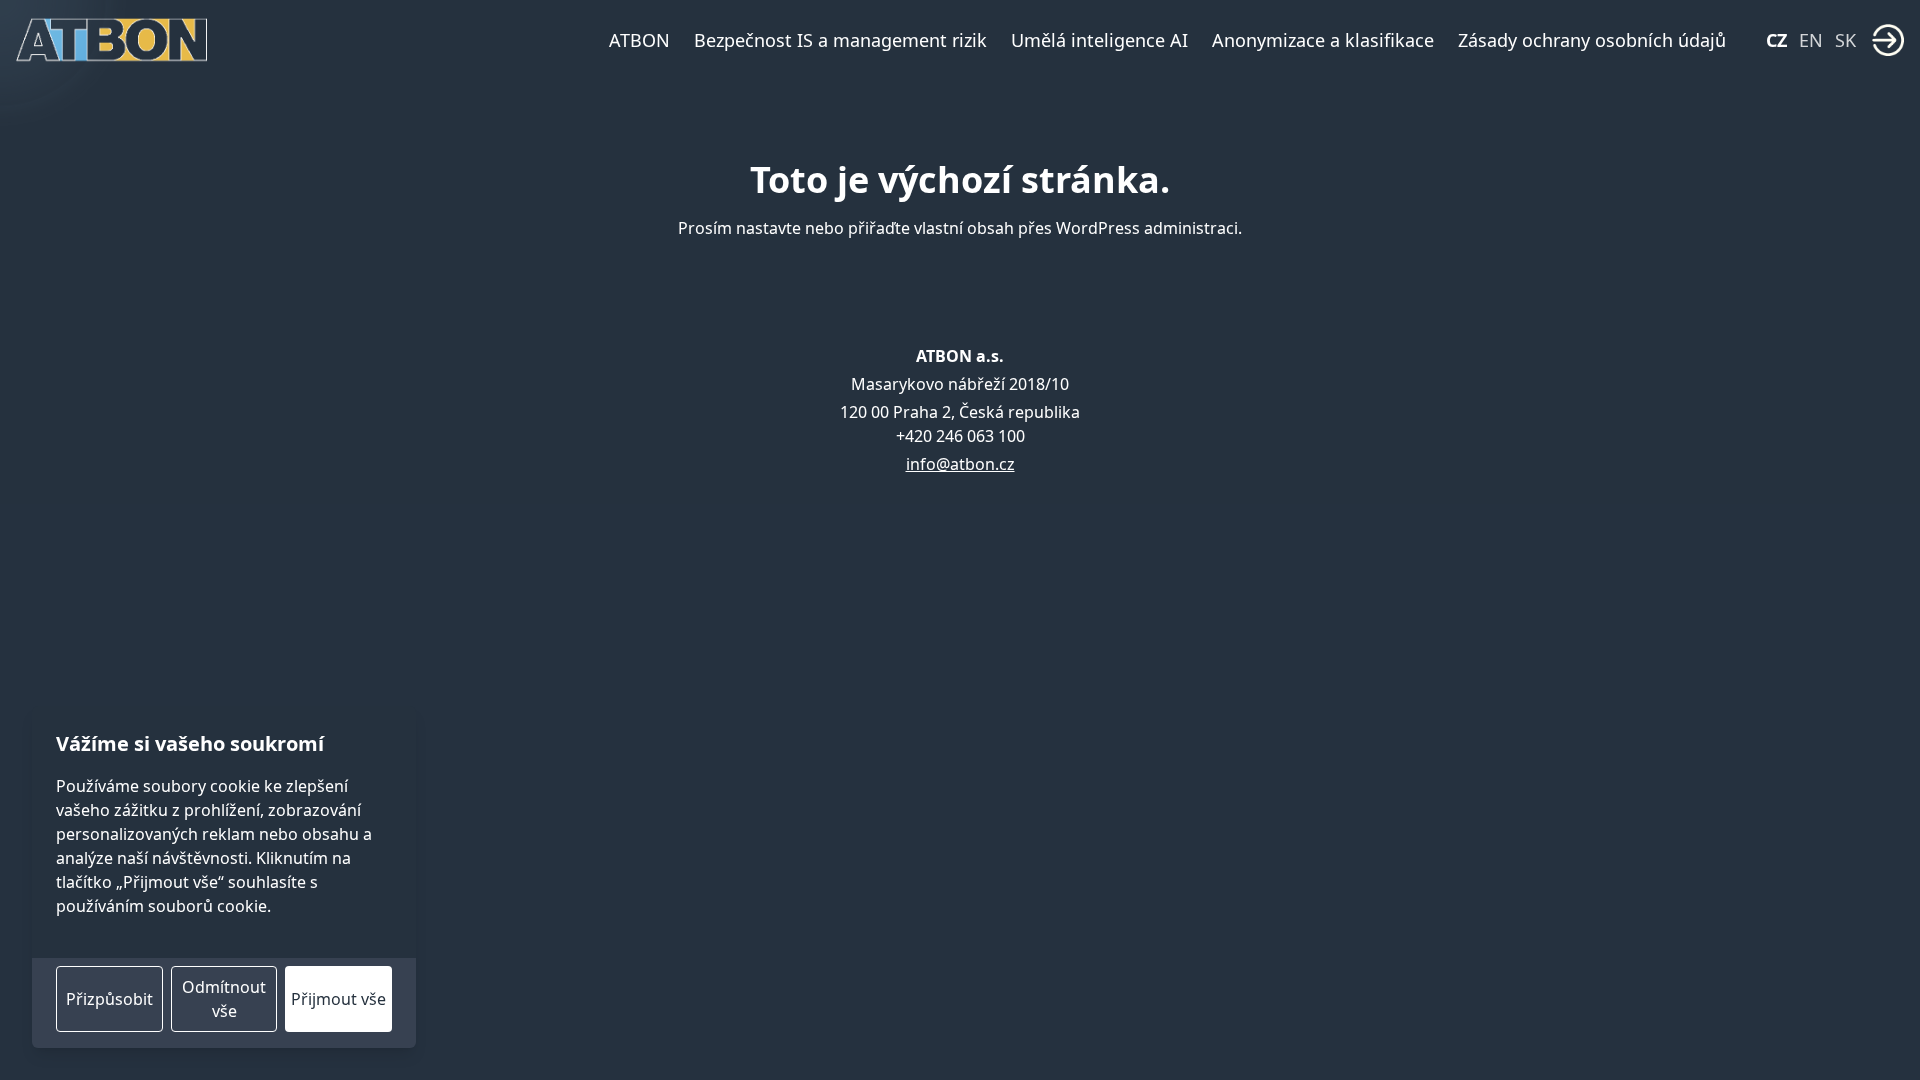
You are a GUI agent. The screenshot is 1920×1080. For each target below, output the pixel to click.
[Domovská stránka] (111, 40)
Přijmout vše (338, 999)
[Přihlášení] (1888, 40)
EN (1811, 40)
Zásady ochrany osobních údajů (1592, 40)
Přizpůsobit (109, 999)
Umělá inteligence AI (1099, 40)
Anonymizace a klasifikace (1323, 40)
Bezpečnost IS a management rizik (840, 40)
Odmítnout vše (224, 999)
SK (1845, 40)
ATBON (639, 40)
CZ (1776, 40)
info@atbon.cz (960, 464)
